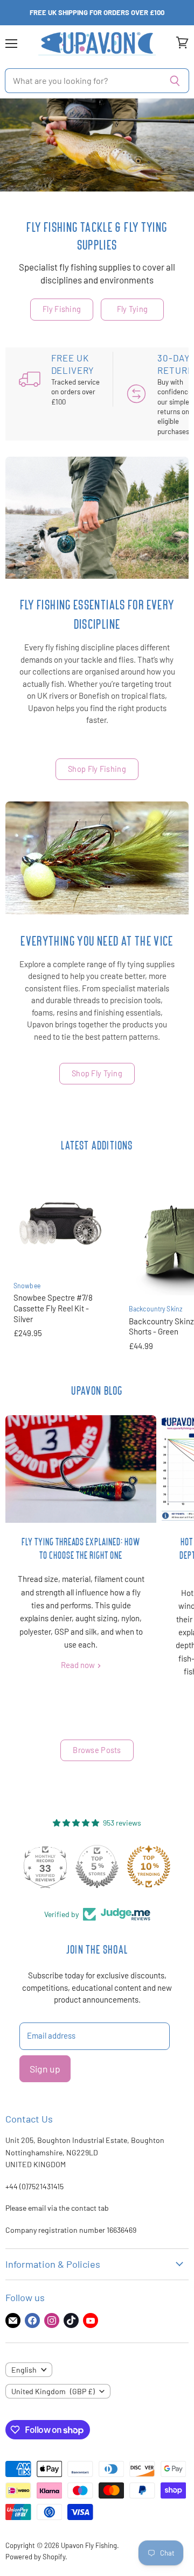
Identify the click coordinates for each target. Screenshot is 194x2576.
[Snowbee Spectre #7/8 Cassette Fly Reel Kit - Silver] (60, 1225)
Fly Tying (133, 309)
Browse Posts (97, 1750)
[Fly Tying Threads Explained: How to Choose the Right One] (81, 1469)
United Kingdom (53, 2391)
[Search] (175, 81)
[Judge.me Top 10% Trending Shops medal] (149, 1867)
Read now (79, 1665)
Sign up (45, 2069)
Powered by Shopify (35, 2557)
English (24, 2370)
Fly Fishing (62, 309)
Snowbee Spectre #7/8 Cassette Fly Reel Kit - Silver (53, 1308)
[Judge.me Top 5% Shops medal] (97, 1867)
